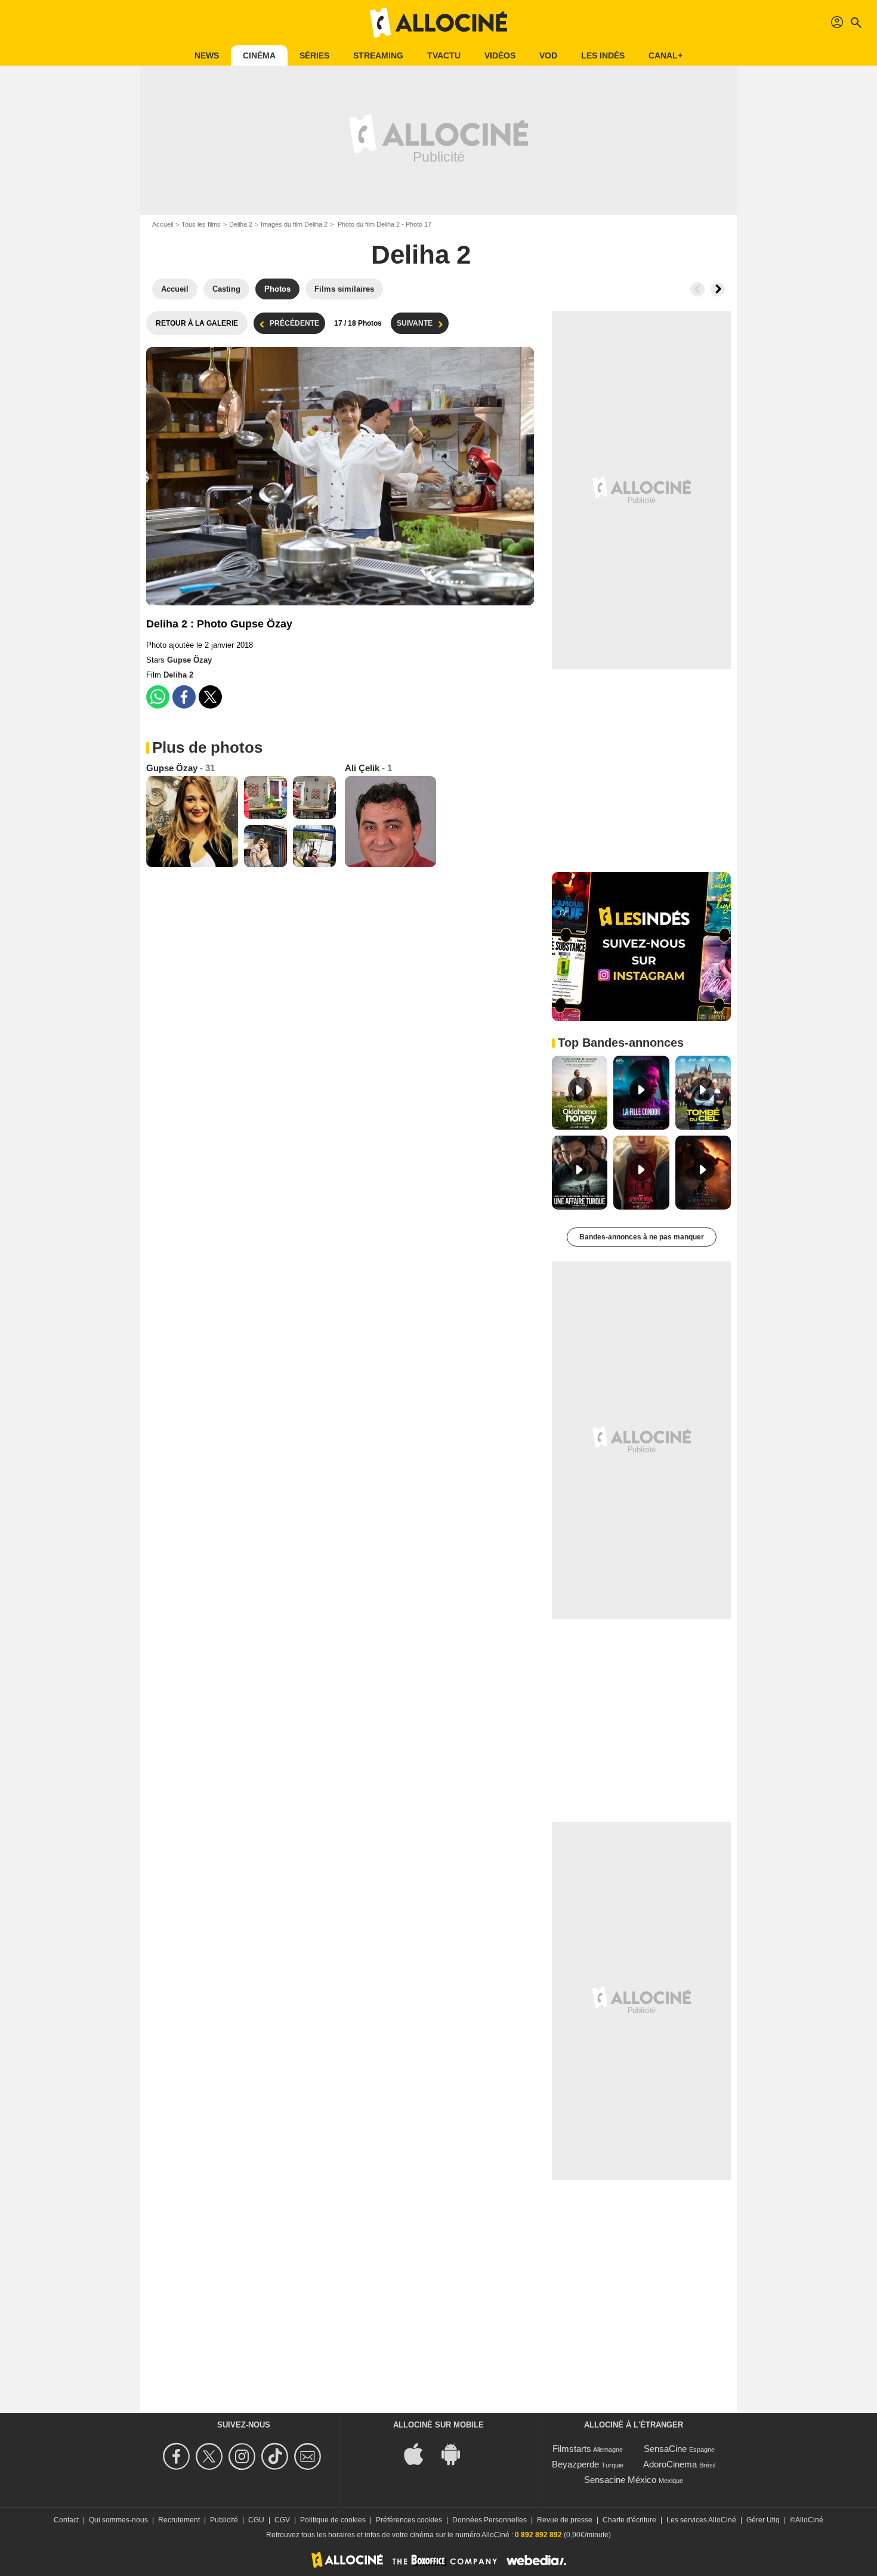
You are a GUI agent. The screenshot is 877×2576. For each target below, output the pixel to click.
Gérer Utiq (763, 2520)
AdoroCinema (670, 2464)
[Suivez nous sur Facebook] (178, 2456)
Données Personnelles (490, 2520)
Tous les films (201, 224)
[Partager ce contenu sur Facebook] (184, 697)
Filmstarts (572, 2449)
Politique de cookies (333, 2520)
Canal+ (666, 55)
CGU (256, 2520)
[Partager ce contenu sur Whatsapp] (158, 697)
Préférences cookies (409, 2520)
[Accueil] (438, 23)
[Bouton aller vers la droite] (718, 289)
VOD (548, 55)
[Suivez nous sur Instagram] (244, 2456)
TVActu (444, 55)
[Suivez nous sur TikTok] (277, 2456)
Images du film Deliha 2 (294, 224)
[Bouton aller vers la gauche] (697, 289)
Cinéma (259, 55)
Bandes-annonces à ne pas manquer (642, 1237)
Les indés (603, 55)
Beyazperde (575, 2464)
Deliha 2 (241, 224)
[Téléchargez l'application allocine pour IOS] (420, 2453)
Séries (314, 55)
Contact (66, 2520)
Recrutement (179, 2520)
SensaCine (665, 2449)
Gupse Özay (189, 660)
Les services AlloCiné (701, 2520)
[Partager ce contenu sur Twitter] (210, 697)
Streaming (378, 55)
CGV (282, 2520)
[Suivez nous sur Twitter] (211, 2456)
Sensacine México (620, 2480)
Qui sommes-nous (118, 2520)
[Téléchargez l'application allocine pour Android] (457, 2453)
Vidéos (500, 55)
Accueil (163, 224)
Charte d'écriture (629, 2520)
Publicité (224, 2520)
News (207, 55)
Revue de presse (565, 2520)
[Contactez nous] (309, 2456)
